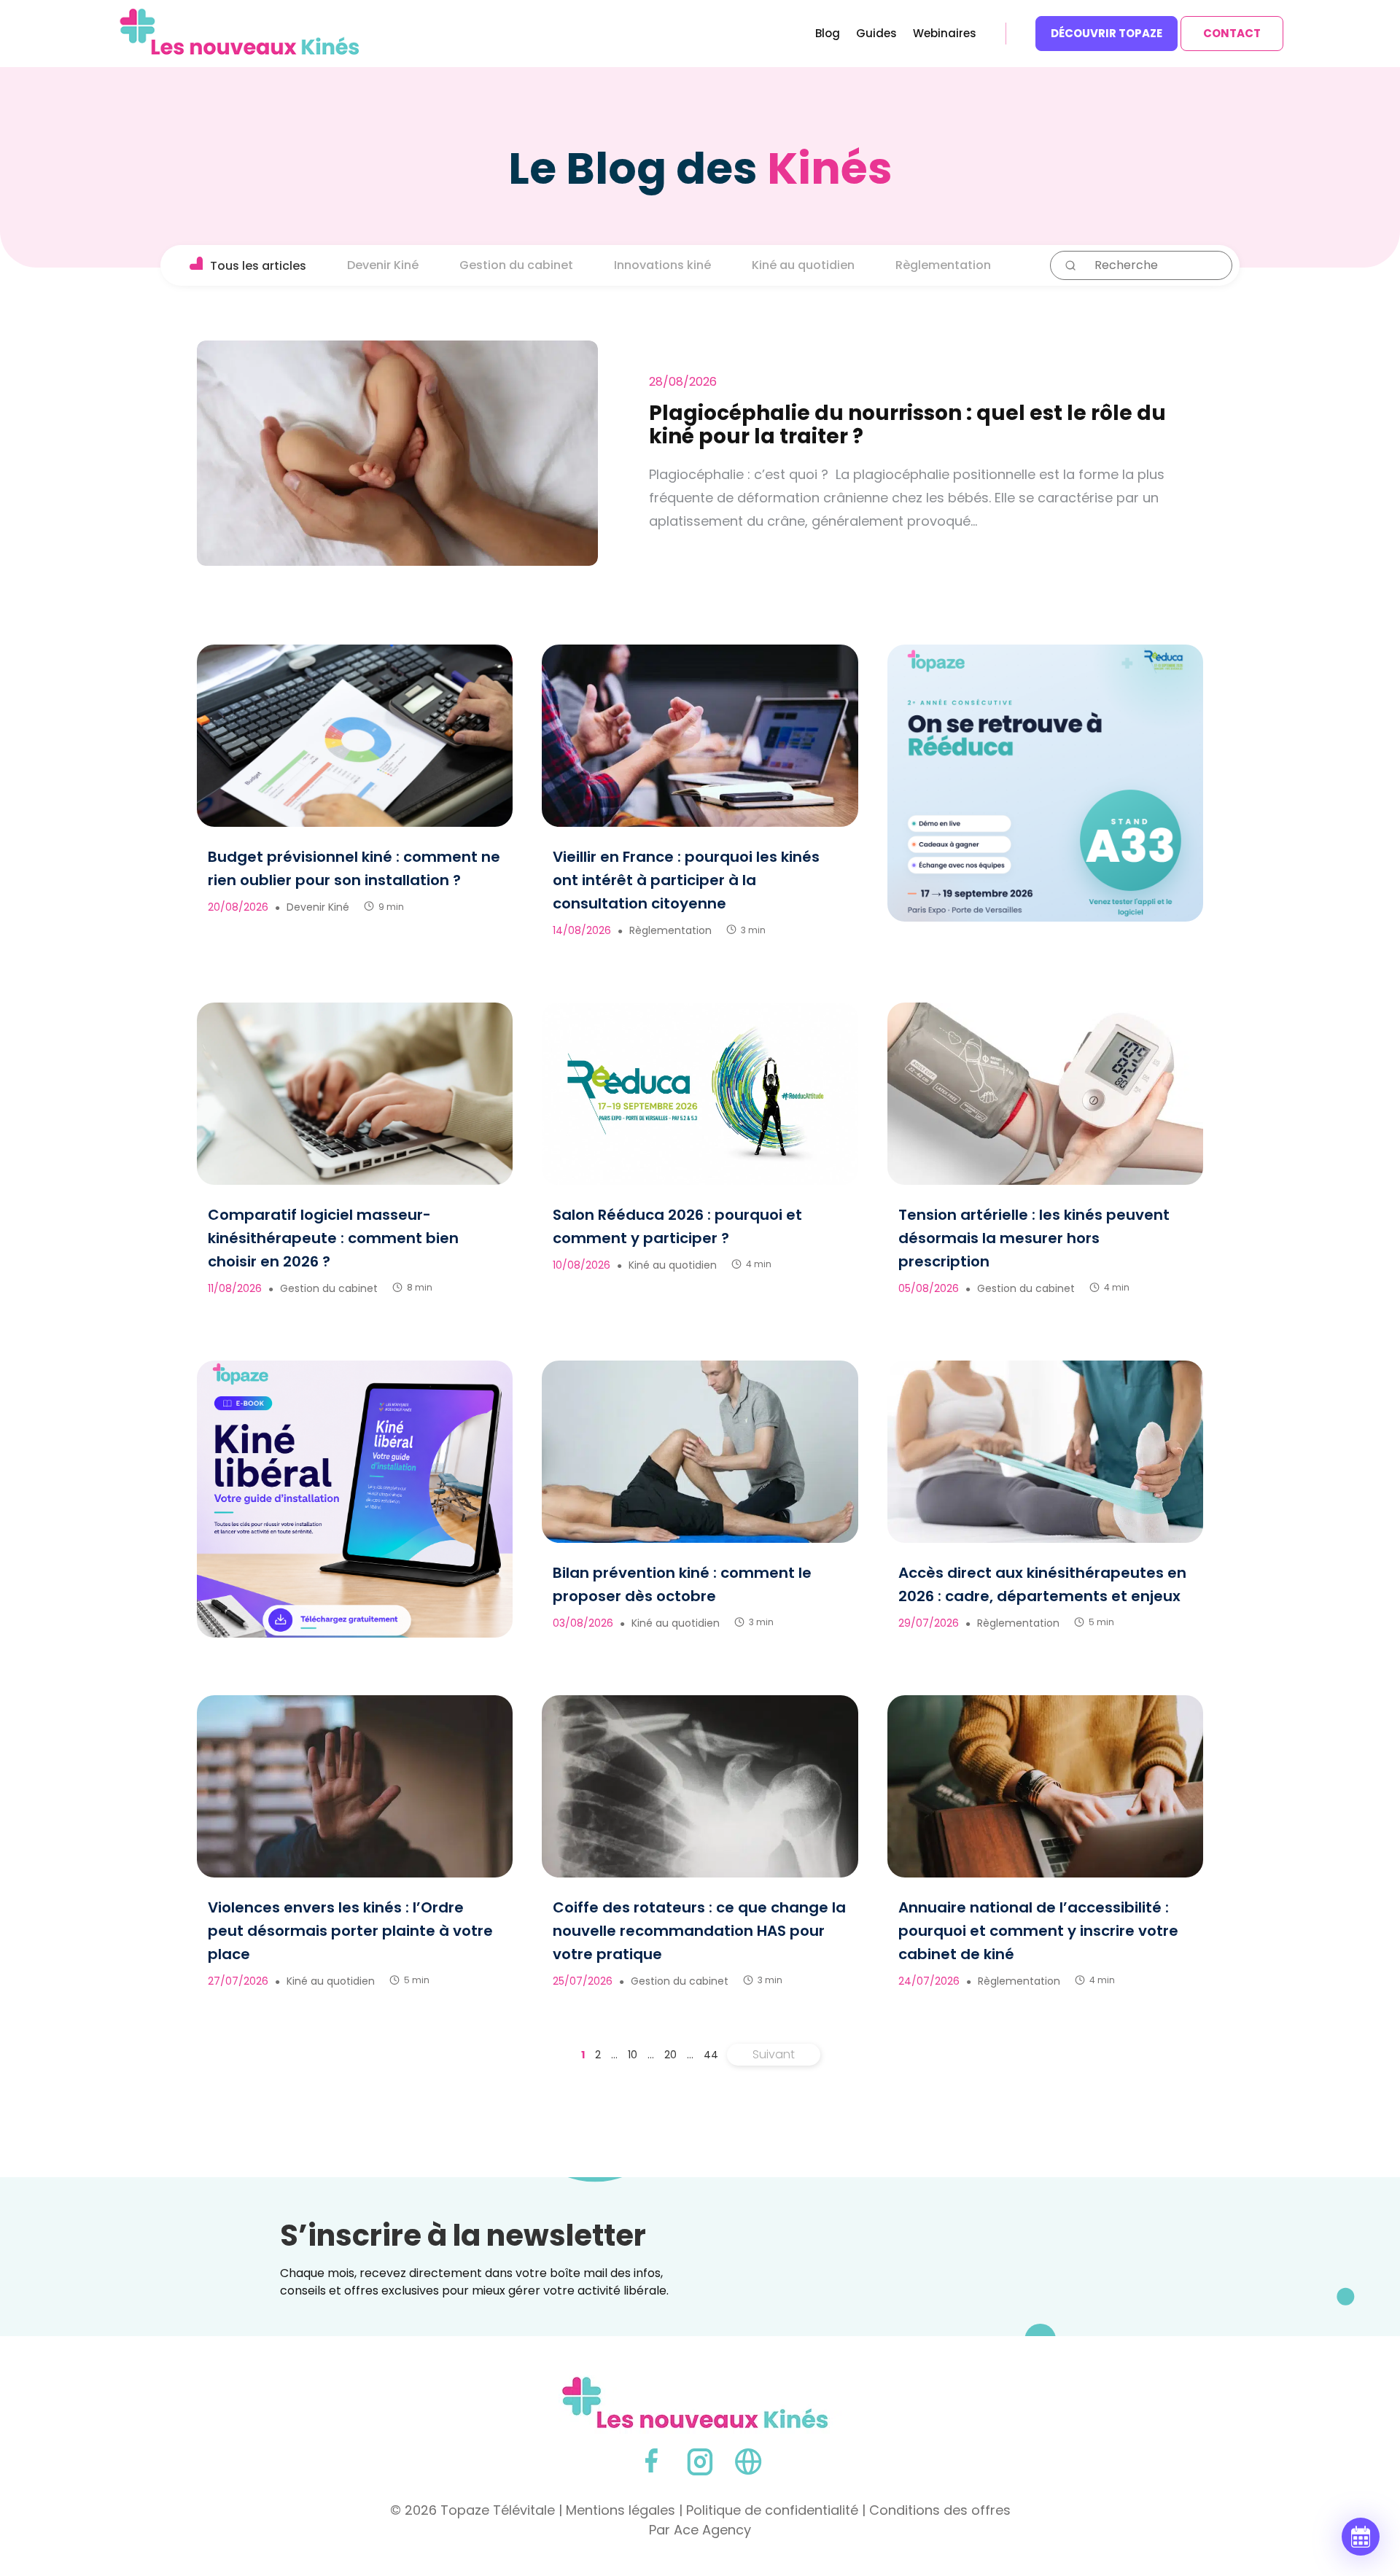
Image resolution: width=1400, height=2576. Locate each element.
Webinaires (945, 35)
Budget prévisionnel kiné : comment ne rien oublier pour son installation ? (354, 868)
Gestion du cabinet (516, 265)
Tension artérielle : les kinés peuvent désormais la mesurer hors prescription (1034, 1238)
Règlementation (943, 265)
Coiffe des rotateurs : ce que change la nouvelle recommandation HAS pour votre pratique (699, 1931)
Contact (1232, 33)
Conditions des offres (940, 2510)
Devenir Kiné (383, 265)
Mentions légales (621, 2510)
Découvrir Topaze (1107, 33)
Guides (876, 35)
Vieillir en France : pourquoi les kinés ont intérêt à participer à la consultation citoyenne (686, 880)
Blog (828, 35)
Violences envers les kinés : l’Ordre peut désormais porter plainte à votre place (350, 1931)
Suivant (774, 2054)
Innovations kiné (662, 265)
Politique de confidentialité (772, 2510)
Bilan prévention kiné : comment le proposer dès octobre (682, 1584)
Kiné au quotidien (803, 265)
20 (670, 2055)
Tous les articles (258, 266)
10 (633, 2055)
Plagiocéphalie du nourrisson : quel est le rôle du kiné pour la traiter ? (907, 425)
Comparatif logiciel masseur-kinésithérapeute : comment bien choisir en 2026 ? (333, 1238)
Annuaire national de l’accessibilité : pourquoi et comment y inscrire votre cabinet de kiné (1038, 1931)
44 (711, 2055)
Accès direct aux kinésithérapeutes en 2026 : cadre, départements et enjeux (1042, 1584)
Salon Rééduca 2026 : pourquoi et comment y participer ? (677, 1226)
